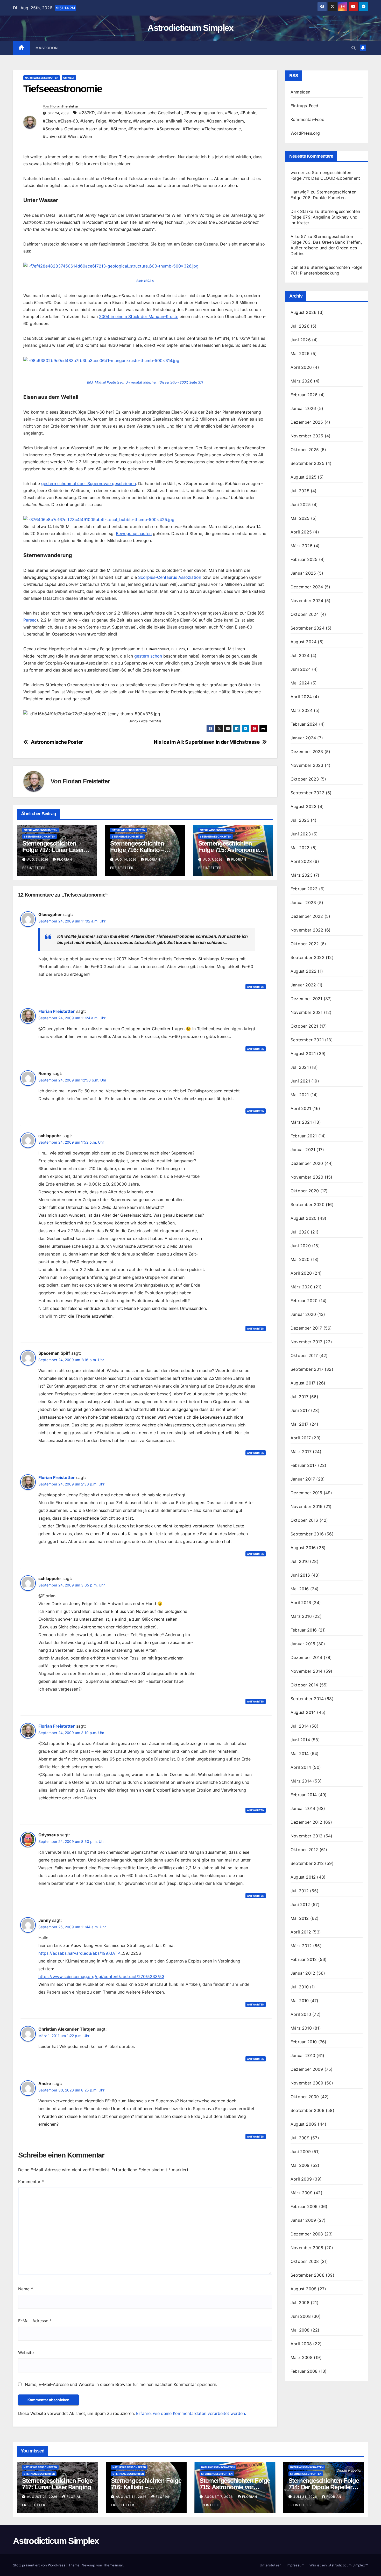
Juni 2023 (301, 834)
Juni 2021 (300, 1081)
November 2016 (307, 1506)
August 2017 (303, 1383)
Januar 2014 (303, 1808)
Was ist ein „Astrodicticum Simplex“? (339, 2565)
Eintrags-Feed (305, 106)
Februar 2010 (304, 2042)
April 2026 (301, 367)
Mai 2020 (300, 1259)
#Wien (86, 136)
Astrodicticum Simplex (190, 28)
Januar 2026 (303, 408)
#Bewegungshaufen (203, 113)
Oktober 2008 (305, 2261)
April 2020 (301, 1273)
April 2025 (301, 532)
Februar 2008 (304, 2371)
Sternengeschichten (40, 836)
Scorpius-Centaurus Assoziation (170, 577)
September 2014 (307, 1699)
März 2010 (301, 2028)
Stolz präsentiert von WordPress (40, 2565)
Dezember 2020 (307, 1163)
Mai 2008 (300, 2330)
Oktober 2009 (305, 2097)
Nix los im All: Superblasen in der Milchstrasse (207, 742)
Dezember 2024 (307, 587)
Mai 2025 (300, 518)
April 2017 (301, 1438)
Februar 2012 (304, 1959)
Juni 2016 (300, 1575)
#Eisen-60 (68, 121)
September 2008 (308, 2275)
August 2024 (304, 642)
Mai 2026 (300, 353)
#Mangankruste (148, 121)
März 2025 (302, 546)
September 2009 (308, 2110)
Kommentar (31, 2182)
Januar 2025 (303, 573)
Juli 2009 (300, 2138)
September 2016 (307, 1534)
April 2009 (301, 2179)
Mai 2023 (300, 848)
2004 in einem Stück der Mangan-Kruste (139, 316)
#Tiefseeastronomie (221, 129)
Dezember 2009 (307, 2069)
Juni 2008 (301, 2316)
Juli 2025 (300, 491)
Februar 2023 (304, 889)
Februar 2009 (304, 2206)
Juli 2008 (300, 2303)
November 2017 (306, 1342)
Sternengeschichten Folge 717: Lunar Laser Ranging (53, 850)
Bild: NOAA (145, 281)
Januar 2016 (303, 1644)
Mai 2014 (300, 1754)
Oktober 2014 (304, 1685)
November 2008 (307, 2248)
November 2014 (307, 1671)
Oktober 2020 (305, 1191)
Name (26, 2289)
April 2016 (301, 1603)
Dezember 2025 (307, 422)
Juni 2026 (301, 340)
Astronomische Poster (57, 742)
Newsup (88, 2565)
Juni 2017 (300, 1410)
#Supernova (169, 129)
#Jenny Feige (93, 121)
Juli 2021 (300, 1067)
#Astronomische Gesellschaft (153, 113)
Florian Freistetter (64, 106)
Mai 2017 (300, 1424)
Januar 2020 (303, 1314)
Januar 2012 (303, 1973)
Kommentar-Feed (308, 119)
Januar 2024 (303, 738)
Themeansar (113, 2565)
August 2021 (303, 1054)
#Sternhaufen (141, 129)
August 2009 (304, 2124)
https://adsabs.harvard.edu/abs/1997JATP (79, 1953)
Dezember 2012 (306, 1822)
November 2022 (307, 930)
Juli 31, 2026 (306, 2497)
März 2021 (301, 1122)
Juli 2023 (300, 820)
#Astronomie (110, 113)
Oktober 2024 (305, 614)
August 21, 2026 (43, 2497)
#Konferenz (120, 121)
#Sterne (118, 129)
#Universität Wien (60, 136)
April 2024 (301, 697)
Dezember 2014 (306, 1657)
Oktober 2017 (304, 1355)
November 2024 (307, 601)
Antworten (256, 987)
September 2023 (308, 793)
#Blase (231, 113)
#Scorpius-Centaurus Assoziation (76, 129)
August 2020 (304, 1218)
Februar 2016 (304, 1630)
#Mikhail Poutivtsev (185, 121)
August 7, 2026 (219, 2497)
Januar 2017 (303, 1479)
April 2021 (301, 1108)
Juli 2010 (300, 1987)
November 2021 (307, 1012)
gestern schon (148, 656)
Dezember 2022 (307, 916)
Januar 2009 (303, 2220)
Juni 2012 (300, 1904)
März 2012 (301, 1946)
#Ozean (214, 121)
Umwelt (69, 78)
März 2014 (301, 1781)
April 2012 (301, 1932)
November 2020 (307, 1177)
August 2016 (303, 1548)
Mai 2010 (300, 2001)
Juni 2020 (301, 1246)
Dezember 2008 (307, 2234)
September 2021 (307, 1040)
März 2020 (302, 1287)
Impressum (295, 2565)
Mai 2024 (300, 683)
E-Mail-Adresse (35, 2321)
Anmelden (301, 92)
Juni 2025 (301, 504)
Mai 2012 (300, 1918)
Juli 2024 (300, 655)
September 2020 (308, 1204)
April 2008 (301, 2344)
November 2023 (307, 765)
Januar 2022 (303, 985)
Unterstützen (271, 2565)
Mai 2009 (300, 2165)
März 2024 (302, 710)
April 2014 (301, 1767)
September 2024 (308, 628)
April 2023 (301, 861)
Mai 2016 (300, 1589)
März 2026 (302, 381)
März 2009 (302, 2193)
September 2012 (307, 1863)
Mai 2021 (300, 1095)
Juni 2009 (301, 2152)
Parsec (30, 620)
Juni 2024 (301, 669)
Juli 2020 (300, 1232)
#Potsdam (234, 121)
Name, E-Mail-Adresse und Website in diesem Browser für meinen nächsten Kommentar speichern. (121, 2384)
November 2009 (307, 2083)
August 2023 (304, 806)
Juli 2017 (299, 1397)
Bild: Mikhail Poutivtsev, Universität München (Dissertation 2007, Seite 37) (145, 382)
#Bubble (248, 113)
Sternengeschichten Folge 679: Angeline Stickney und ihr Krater (325, 217)
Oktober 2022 (305, 944)
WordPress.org (305, 133)
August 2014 (303, 1712)
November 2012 (307, 1836)
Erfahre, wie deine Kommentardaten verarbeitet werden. (191, 2413)
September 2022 (308, 957)
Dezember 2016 (306, 1493)
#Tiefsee (191, 129)
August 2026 (304, 312)
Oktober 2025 (305, 450)
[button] (354, 48)
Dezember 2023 (307, 752)
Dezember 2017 (306, 1328)
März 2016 (301, 1616)
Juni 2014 (300, 1740)
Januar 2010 (303, 2055)
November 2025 (307, 436)
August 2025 (304, 477)
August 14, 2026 (132, 2497)
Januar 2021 (303, 1150)
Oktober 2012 (304, 1850)
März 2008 (302, 2357)
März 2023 (302, 875)
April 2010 (301, 2014)
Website (26, 2353)
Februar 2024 (304, 724)
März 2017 (301, 1452)
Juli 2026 (300, 326)
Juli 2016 (300, 1561)
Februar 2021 (304, 1136)
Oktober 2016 (304, 1520)
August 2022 (304, 971)
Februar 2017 (304, 1465)
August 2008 (304, 2289)
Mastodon (47, 48)
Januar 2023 (303, 903)
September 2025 (308, 463)
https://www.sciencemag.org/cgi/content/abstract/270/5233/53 (101, 1976)
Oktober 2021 (304, 1026)
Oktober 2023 (305, 779)
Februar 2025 (304, 559)
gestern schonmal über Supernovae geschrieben (89, 484)
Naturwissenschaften (42, 78)
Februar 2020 (304, 1301)
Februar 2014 (304, 1795)
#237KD (87, 113)
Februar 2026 (304, 395)
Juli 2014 (300, 1726)
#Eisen (49, 121)
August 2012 (303, 1877)
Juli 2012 (300, 1891)
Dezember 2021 (306, 999)
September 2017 (307, 1369)
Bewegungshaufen (134, 533)
